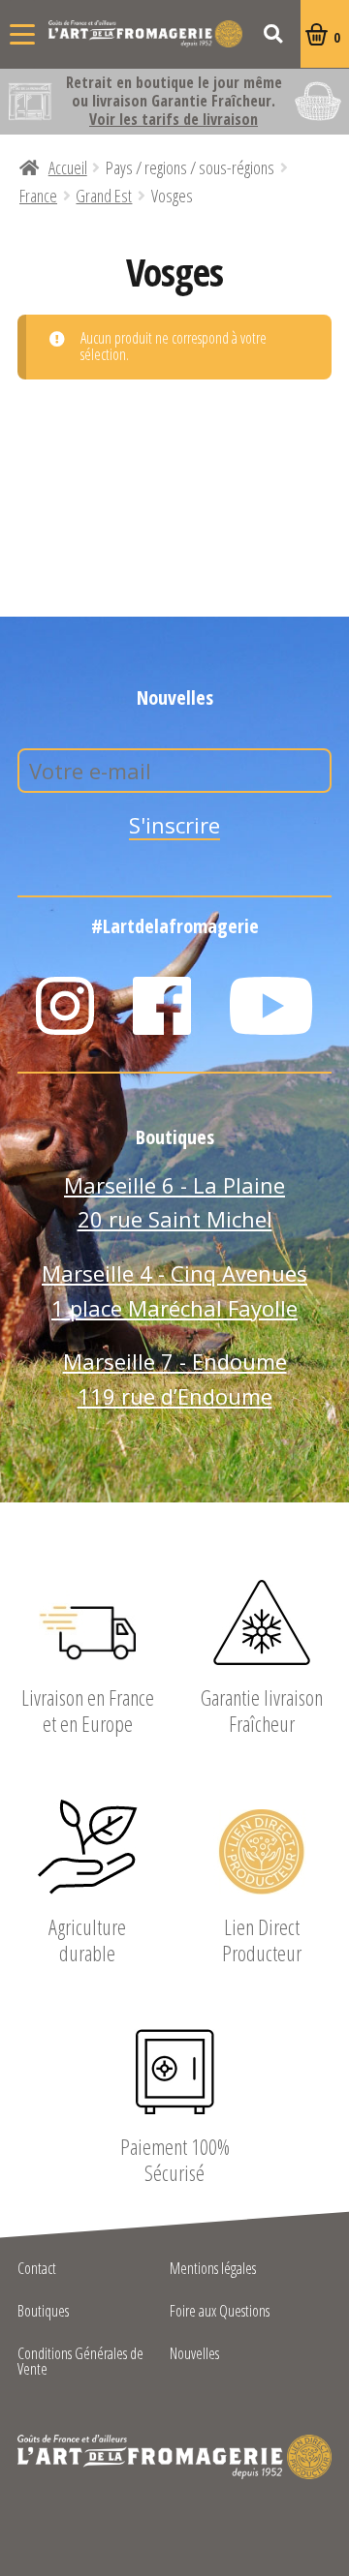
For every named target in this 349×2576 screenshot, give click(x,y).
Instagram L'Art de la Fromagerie (65, 1006)
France (38, 196)
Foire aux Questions (220, 2312)
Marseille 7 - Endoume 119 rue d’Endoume (175, 1379)
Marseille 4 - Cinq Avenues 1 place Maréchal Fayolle (174, 1290)
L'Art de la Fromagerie (145, 34)
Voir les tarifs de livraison (174, 119)
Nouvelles (194, 2355)
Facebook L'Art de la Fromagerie (162, 1006)
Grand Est (104, 196)
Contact (37, 2270)
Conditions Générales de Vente (80, 2363)
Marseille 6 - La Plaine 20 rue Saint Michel (174, 1202)
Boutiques (43, 2312)
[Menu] (22, 34)
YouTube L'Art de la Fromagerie (271, 1006)
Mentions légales (213, 2270)
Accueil (68, 167)
